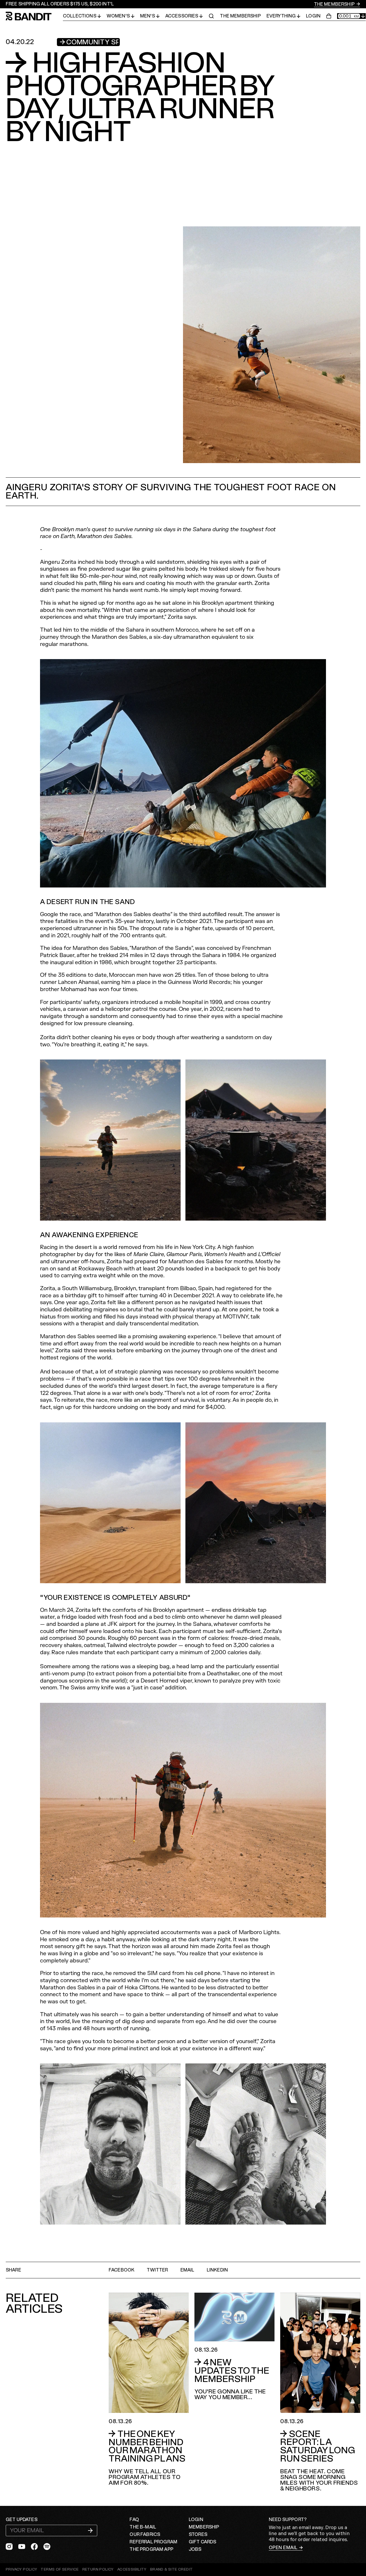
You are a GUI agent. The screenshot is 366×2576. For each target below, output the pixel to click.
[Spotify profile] (47, 2547)
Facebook (122, 2270)
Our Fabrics (145, 2535)
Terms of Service (60, 2569)
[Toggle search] (211, 16)
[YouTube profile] (22, 2547)
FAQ (134, 2520)
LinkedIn (217, 2270)
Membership (204, 2527)
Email (187, 2270)
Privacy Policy (21, 2569)
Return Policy (98, 2569)
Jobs (195, 2549)
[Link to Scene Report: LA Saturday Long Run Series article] (320, 2392)
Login (313, 16)
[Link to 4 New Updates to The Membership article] (234, 2346)
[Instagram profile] (9, 2547)
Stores (198, 2535)
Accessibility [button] (132, 2570)
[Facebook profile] (34, 2547)
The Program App (151, 2549)
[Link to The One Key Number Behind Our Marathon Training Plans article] (149, 2389)
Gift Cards (203, 2542)
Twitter (157, 2270)
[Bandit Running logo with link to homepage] (34, 16)
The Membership (335, 4)
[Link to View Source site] (171, 2570)
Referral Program (153, 2542)
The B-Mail (143, 2527)
